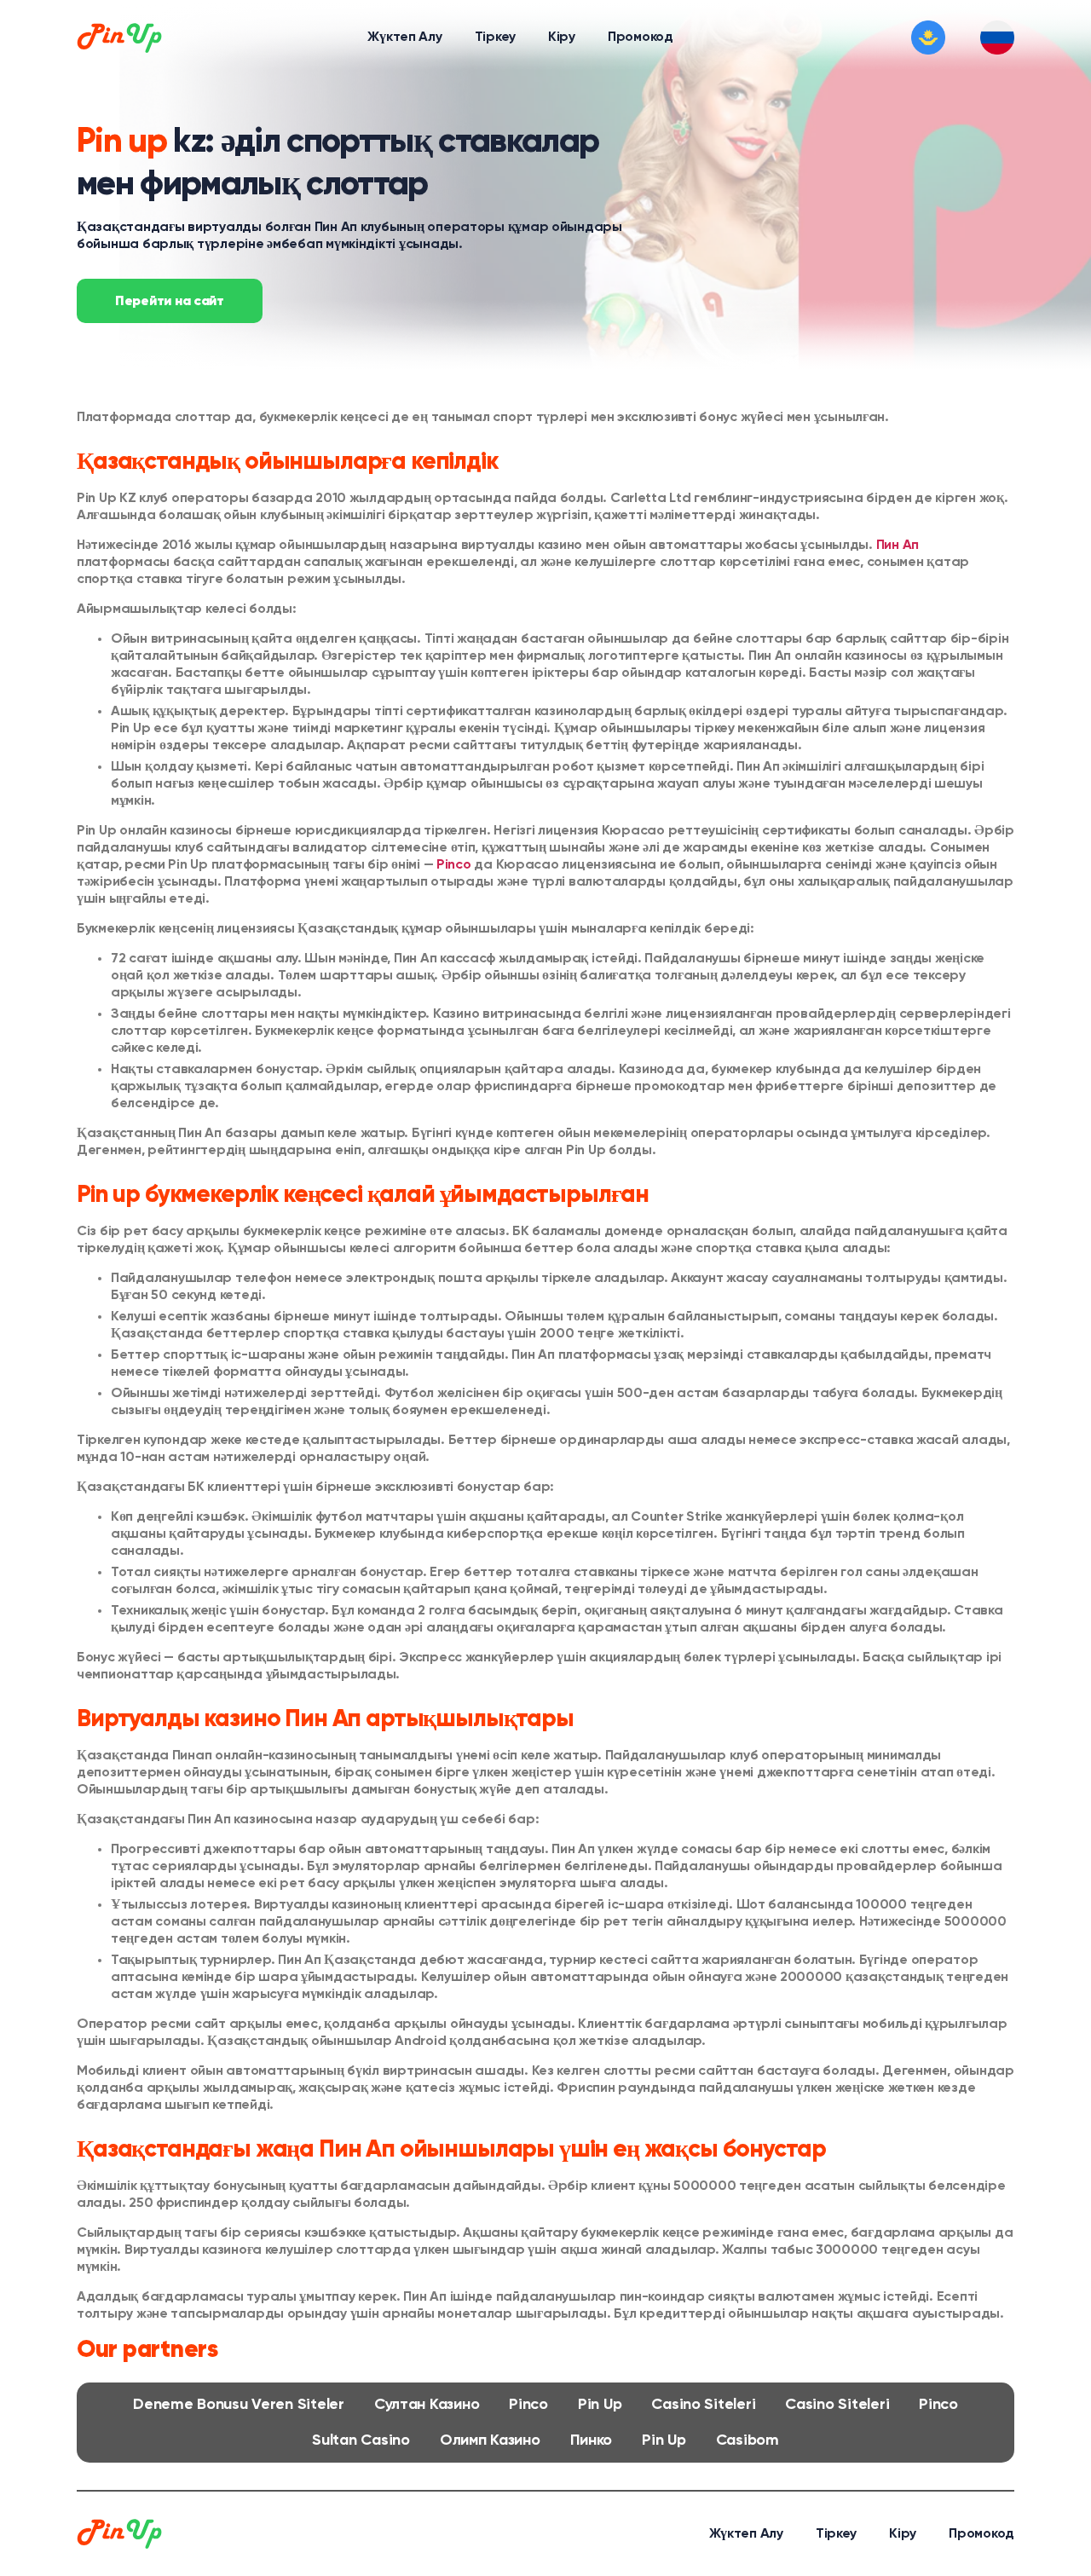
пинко (592, 2440)
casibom (748, 2440)
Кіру (562, 38)
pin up (600, 2405)
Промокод (641, 38)
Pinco (454, 865)
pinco (528, 2405)
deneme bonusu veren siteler (239, 2405)
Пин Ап (336, 228)
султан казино (427, 2405)
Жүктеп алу (404, 38)
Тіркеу (495, 38)
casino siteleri (703, 2405)
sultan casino (361, 2440)
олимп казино (490, 2440)
